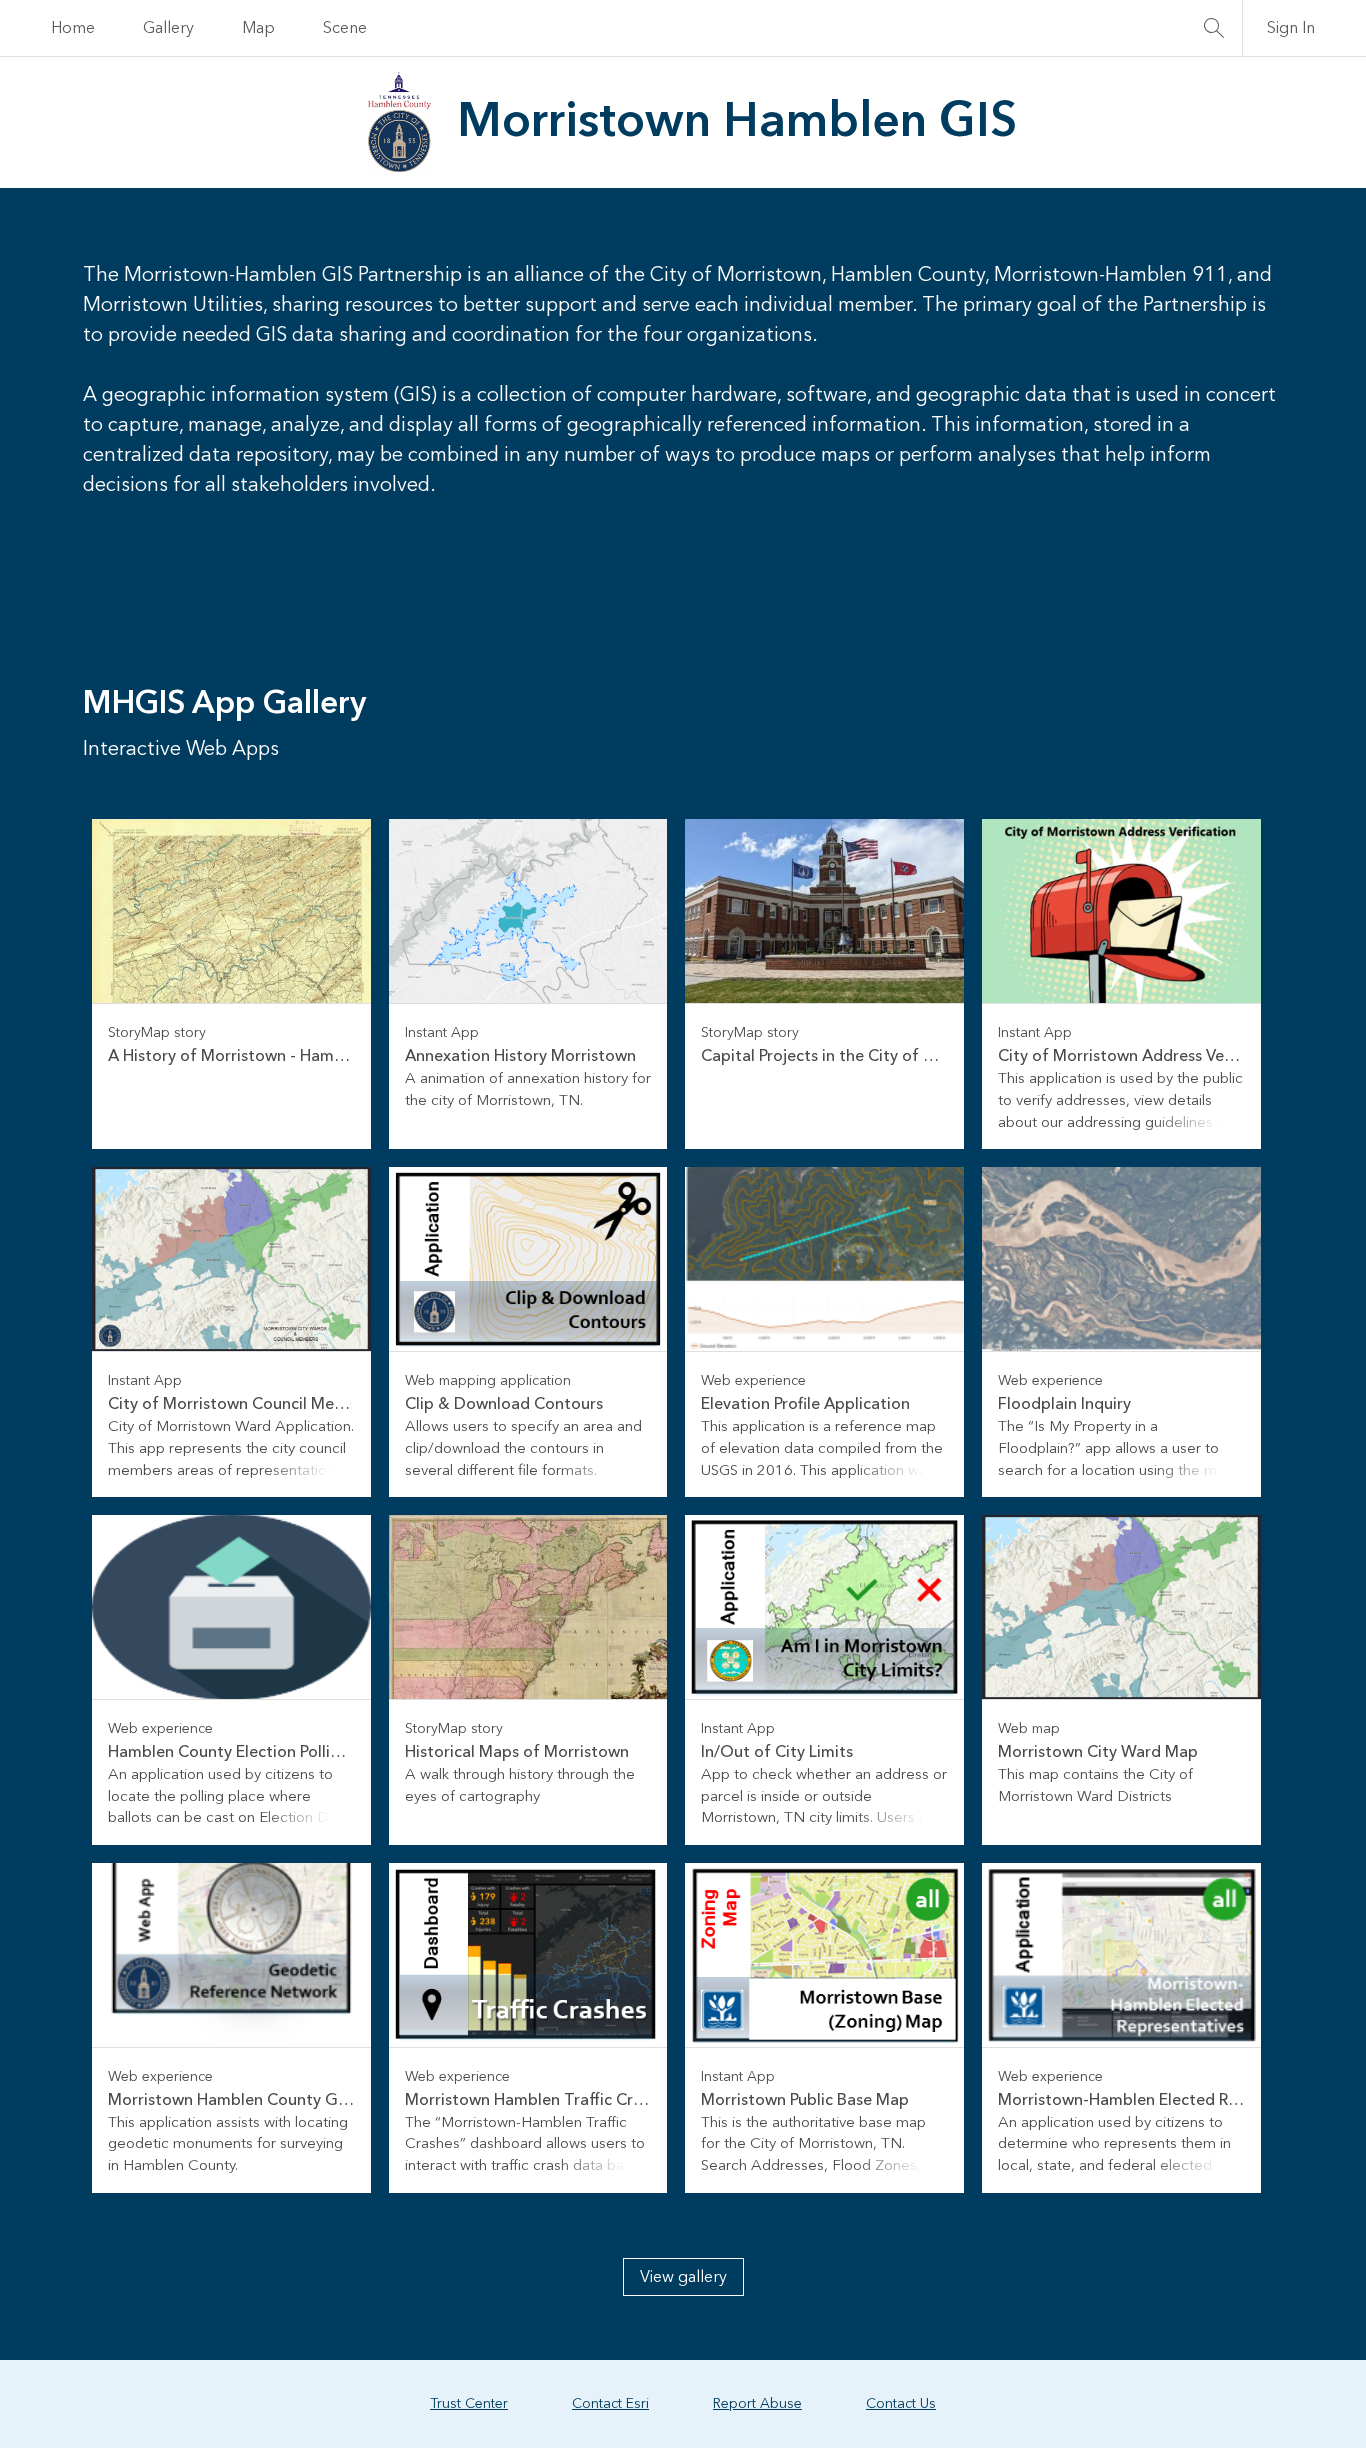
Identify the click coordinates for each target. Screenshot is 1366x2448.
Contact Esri (610, 2404)
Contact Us (901, 2404)
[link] (231, 984)
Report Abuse (757, 2404)
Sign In (1291, 28)
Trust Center (469, 2404)
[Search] (1214, 28)
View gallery (683, 2277)
